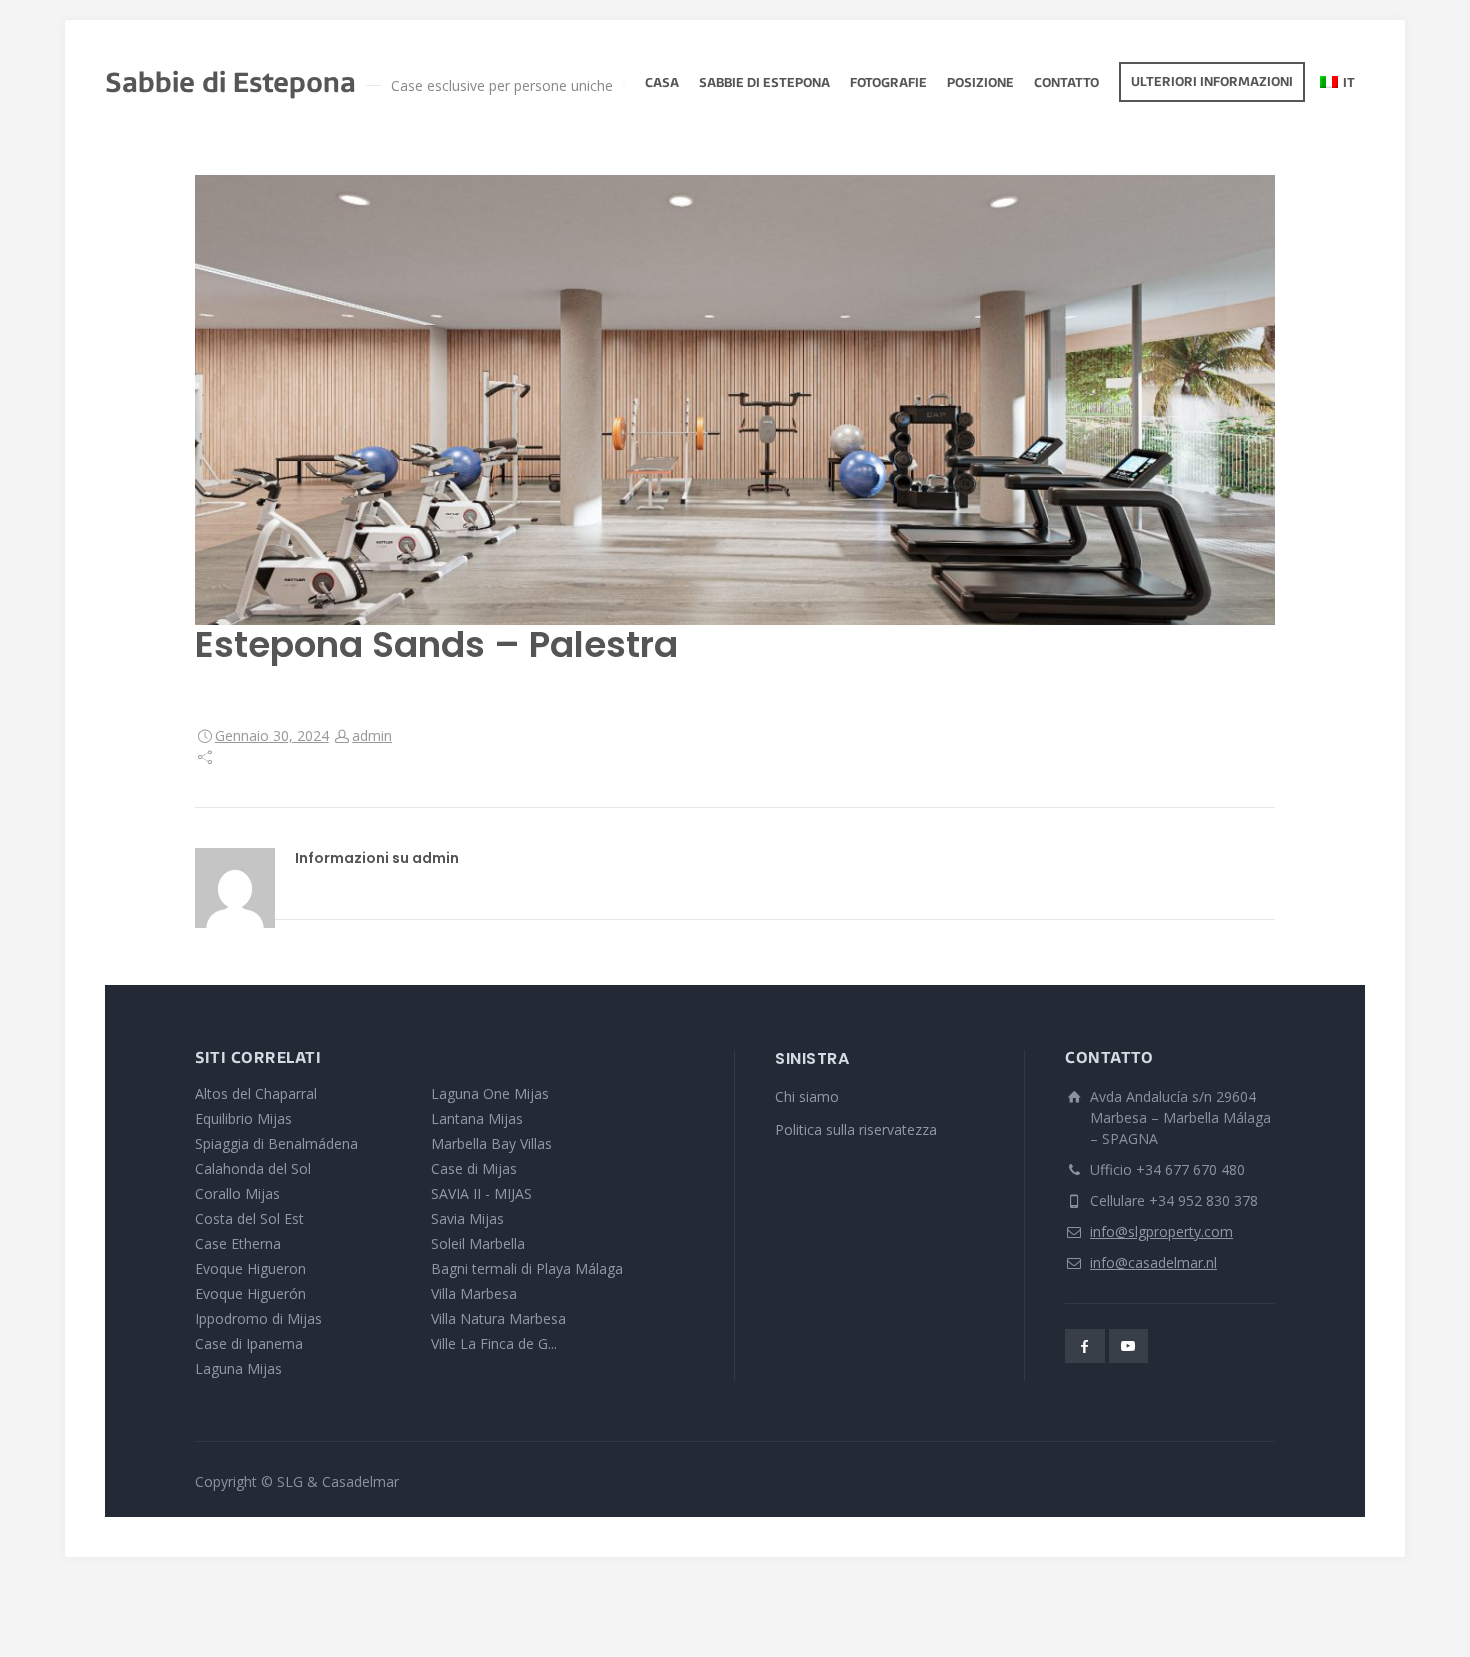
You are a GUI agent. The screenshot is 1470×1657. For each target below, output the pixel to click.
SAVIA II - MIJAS (481, 1193)
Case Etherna (238, 1243)
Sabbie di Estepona (764, 84)
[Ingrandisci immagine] (735, 400)
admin (372, 735)
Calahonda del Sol (253, 1168)
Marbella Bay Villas (491, 1143)
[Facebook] (1085, 1346)
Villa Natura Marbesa (498, 1318)
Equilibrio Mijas (243, 1118)
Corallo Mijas (237, 1193)
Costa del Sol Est (249, 1218)
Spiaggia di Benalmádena (276, 1143)
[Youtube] (1129, 1346)
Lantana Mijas (477, 1118)
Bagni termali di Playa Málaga (527, 1268)
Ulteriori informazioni (1212, 83)
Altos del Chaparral (256, 1093)
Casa (662, 84)
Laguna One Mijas (490, 1093)
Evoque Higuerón (250, 1293)
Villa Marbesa (474, 1293)
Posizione (980, 84)
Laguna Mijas (238, 1368)
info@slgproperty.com (1161, 1231)
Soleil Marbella (478, 1243)
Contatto (1066, 84)
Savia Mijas (467, 1218)
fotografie (888, 84)
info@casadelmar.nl (1153, 1262)
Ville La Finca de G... (494, 1343)
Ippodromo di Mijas (258, 1318)
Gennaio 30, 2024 (272, 735)
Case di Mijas (474, 1168)
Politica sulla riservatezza (856, 1129)
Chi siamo (807, 1096)
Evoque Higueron (250, 1268)
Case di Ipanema (249, 1343)
